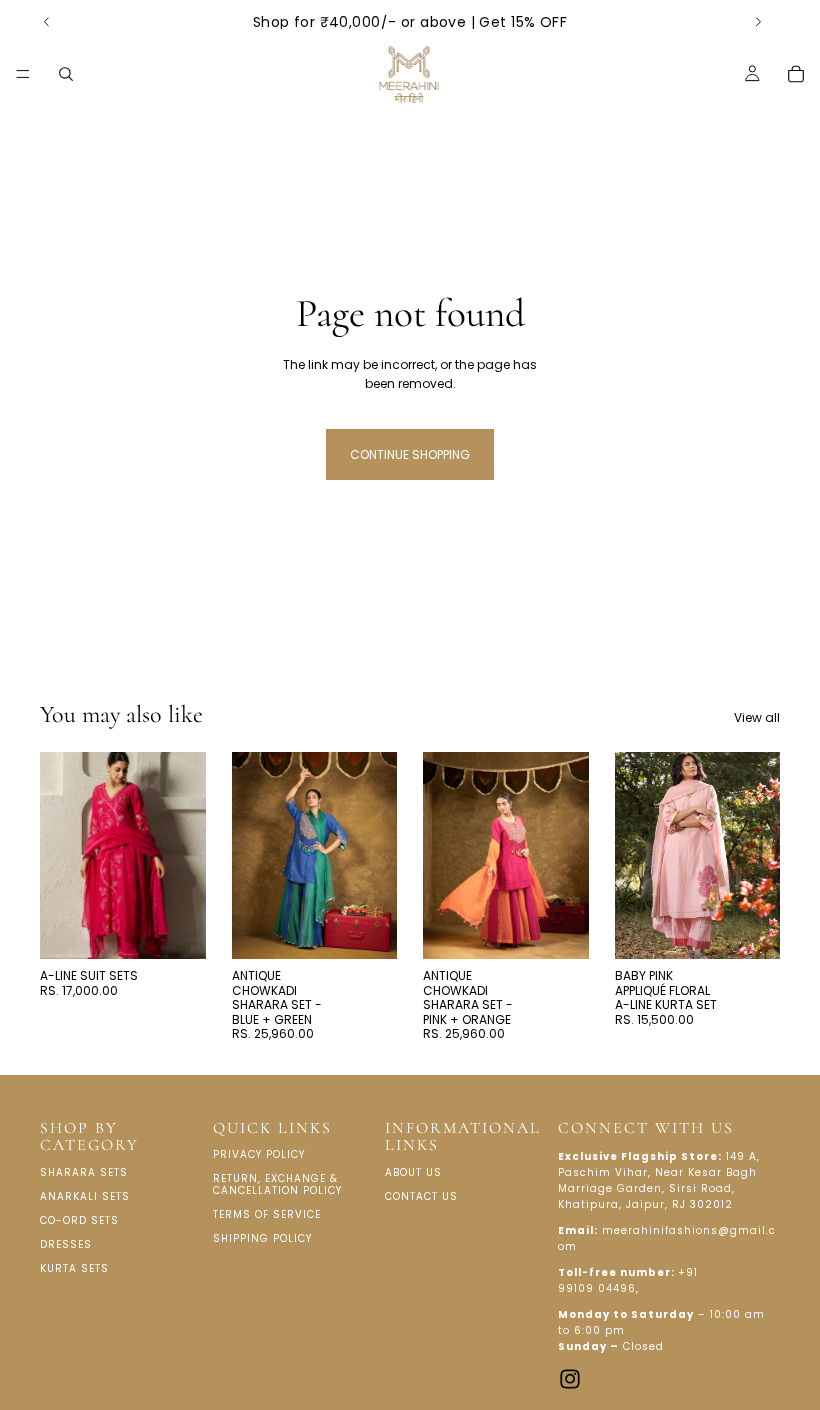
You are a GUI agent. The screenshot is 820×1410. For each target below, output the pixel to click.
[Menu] (23, 74)
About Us (413, 1172)
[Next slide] (758, 22)
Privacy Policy (259, 1154)
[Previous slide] (47, 22)
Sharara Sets (84, 1172)
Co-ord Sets (79, 1220)
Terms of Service (267, 1214)
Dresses (66, 1244)
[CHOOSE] (175, 929)
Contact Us (421, 1196)
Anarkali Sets (85, 1196)
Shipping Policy (262, 1238)
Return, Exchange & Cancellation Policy (277, 1184)
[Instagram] (570, 1379)
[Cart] (796, 74)
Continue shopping (410, 454)
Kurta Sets (74, 1268)
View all (757, 717)
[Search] (66, 74)
